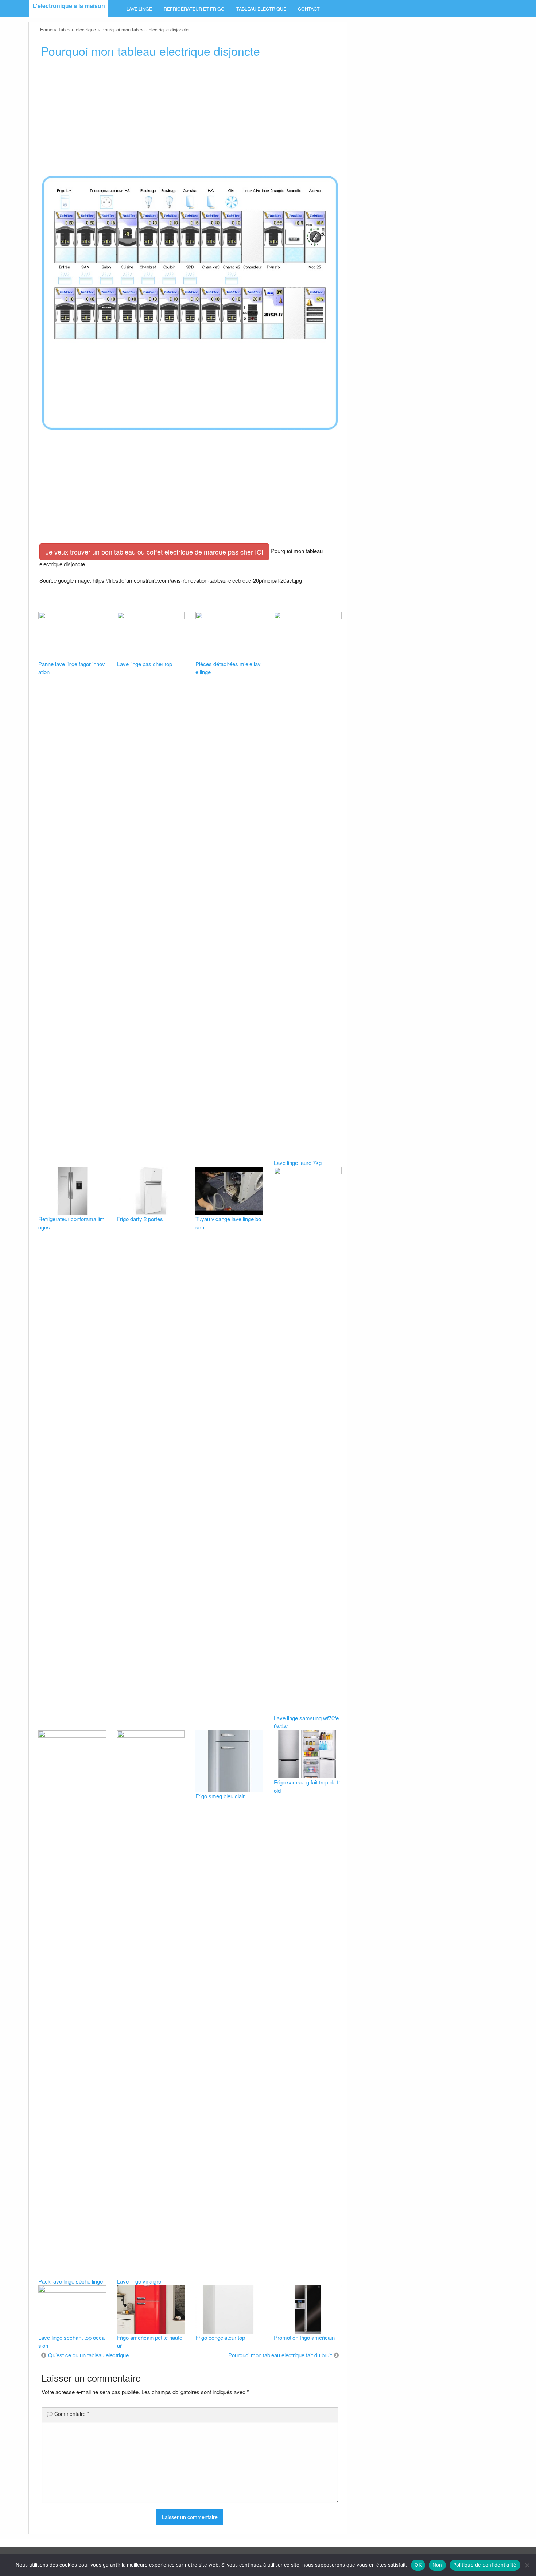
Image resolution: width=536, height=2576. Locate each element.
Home (46, 29)
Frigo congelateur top (220, 2337)
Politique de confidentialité (485, 2565)
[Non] (527, 2565)
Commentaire (72, 2414)
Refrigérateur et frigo (194, 9)
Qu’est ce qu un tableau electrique (88, 2355)
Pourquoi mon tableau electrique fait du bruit (280, 2355)
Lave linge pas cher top (145, 664)
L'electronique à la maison (69, 6)
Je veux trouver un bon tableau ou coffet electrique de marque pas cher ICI (154, 552)
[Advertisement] (190, 119)
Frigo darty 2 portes (140, 1219)
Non (437, 2565)
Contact (309, 9)
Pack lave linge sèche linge (71, 2281)
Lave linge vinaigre (139, 2281)
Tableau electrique (261, 9)
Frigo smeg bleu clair (220, 1796)
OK (418, 2565)
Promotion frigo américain (304, 2337)
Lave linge (139, 9)
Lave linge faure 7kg (298, 1163)
